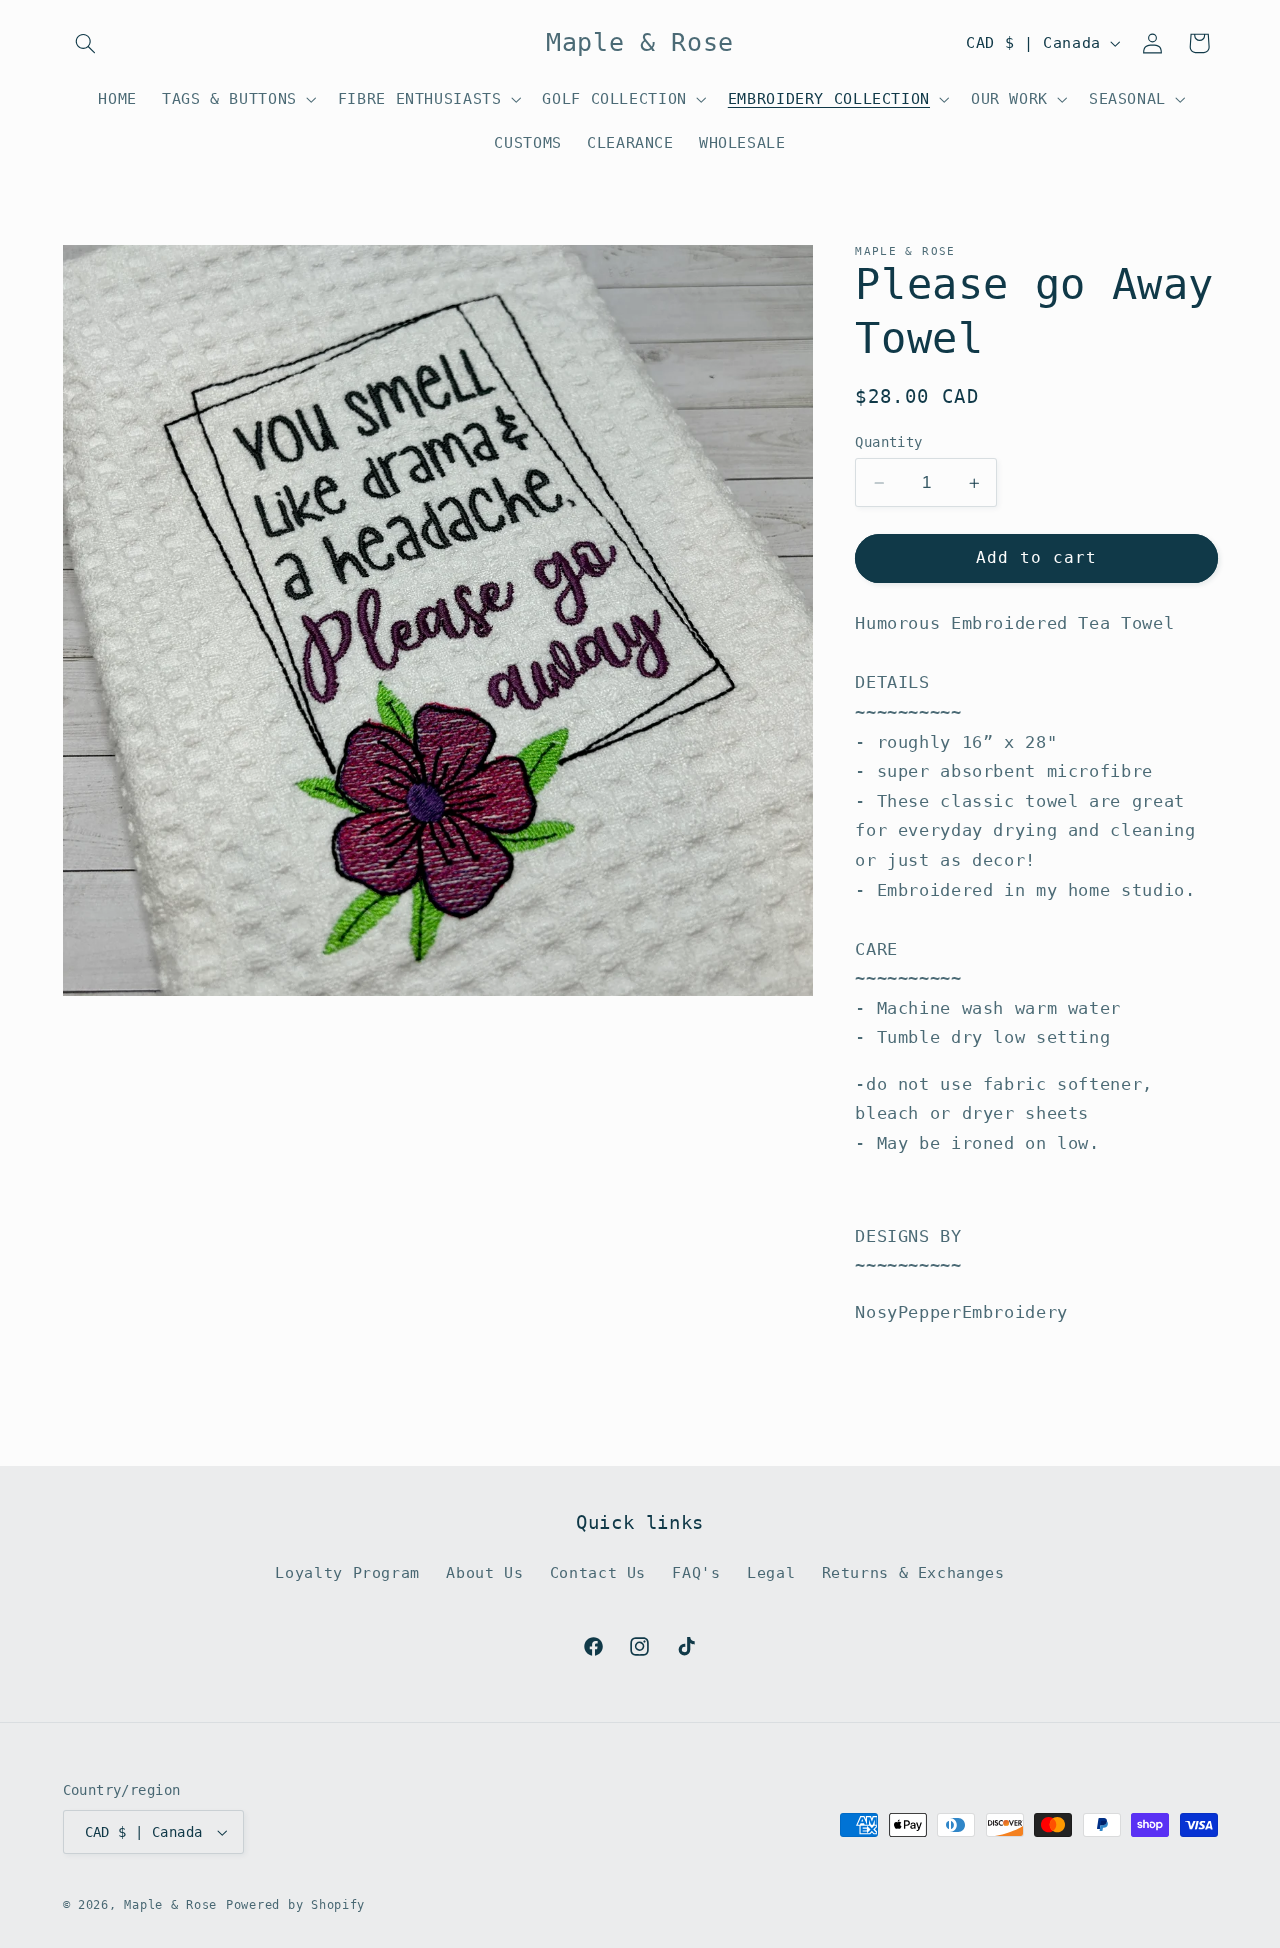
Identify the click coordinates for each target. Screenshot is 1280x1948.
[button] (86, 43)
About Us (484, 1572)
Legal (771, 1572)
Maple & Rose (170, 1905)
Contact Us (598, 1572)
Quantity (888, 442)
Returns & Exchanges (913, 1572)
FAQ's (696, 1572)
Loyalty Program (347, 1572)
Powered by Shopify (295, 1905)
